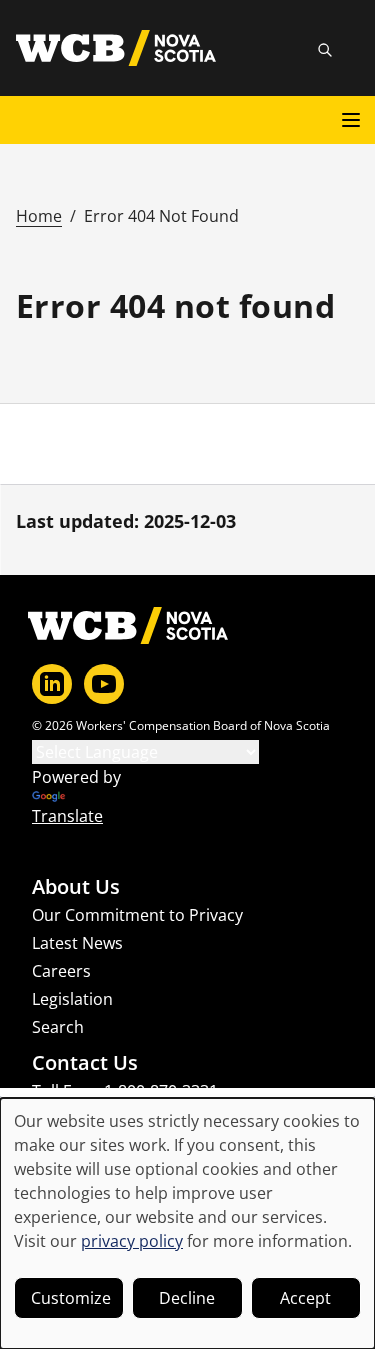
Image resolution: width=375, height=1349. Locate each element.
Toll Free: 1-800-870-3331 (125, 1091)
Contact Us (85, 1063)
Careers (61, 971)
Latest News (77, 943)
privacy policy (132, 1241)
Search (58, 1027)
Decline (187, 1298)
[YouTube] (104, 684)
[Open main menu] (351, 120)
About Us (76, 887)
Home (39, 216)
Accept (305, 1298)
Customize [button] (71, 1298)
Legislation (72, 999)
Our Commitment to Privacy (137, 915)
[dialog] (187, 1223)
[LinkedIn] (52, 684)
